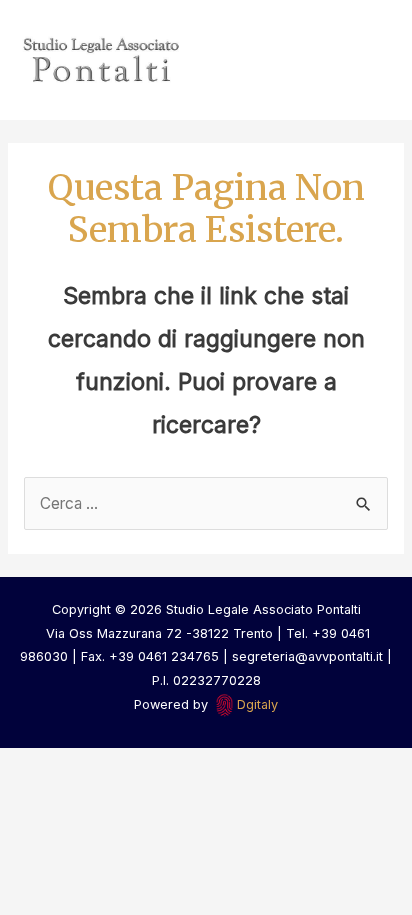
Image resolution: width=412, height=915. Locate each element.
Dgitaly (257, 704)
